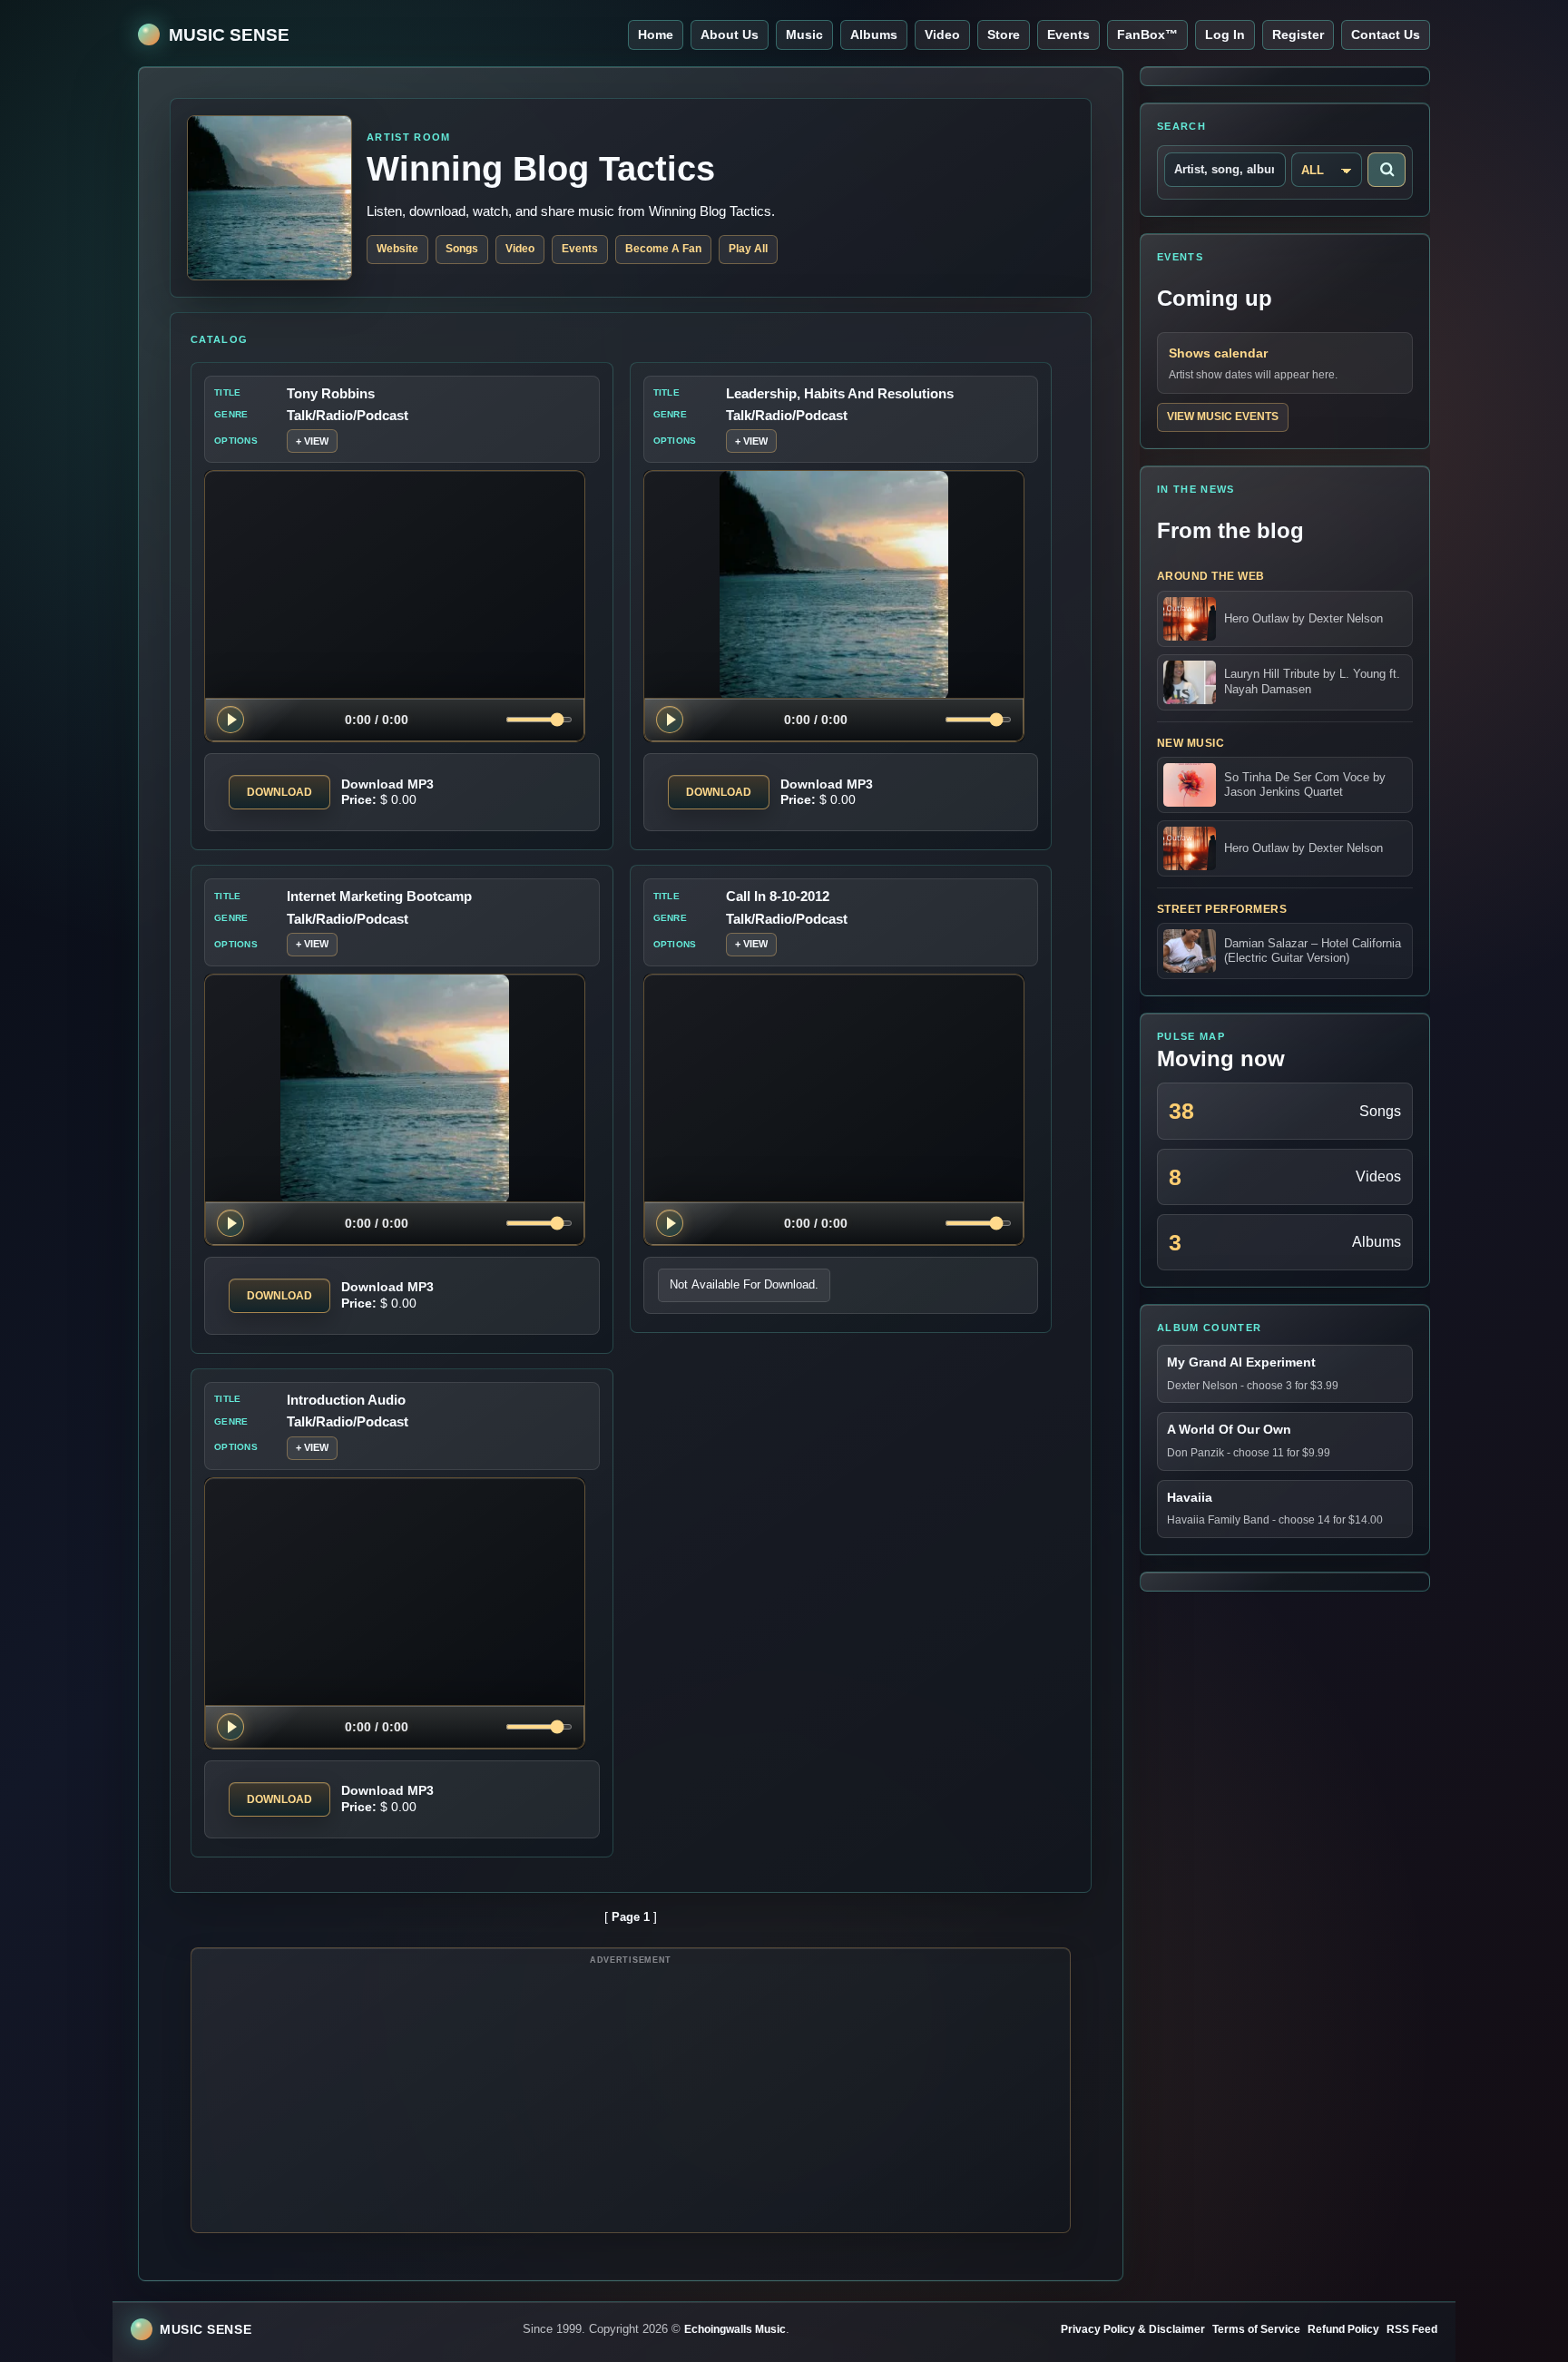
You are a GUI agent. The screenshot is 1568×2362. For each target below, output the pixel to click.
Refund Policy (1343, 2329)
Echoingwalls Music (735, 2329)
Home (656, 34)
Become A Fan (663, 249)
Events (1068, 34)
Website (397, 249)
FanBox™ (1147, 34)
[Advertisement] (631, 2097)
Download (279, 792)
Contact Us (1386, 34)
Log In (1225, 34)
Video (942, 34)
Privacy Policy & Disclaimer (1133, 2329)
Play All (748, 249)
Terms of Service (1256, 2329)
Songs (462, 249)
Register (1298, 34)
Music (804, 34)
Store (1004, 34)
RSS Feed (1412, 2329)
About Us (730, 34)
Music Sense (229, 35)
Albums (874, 34)
